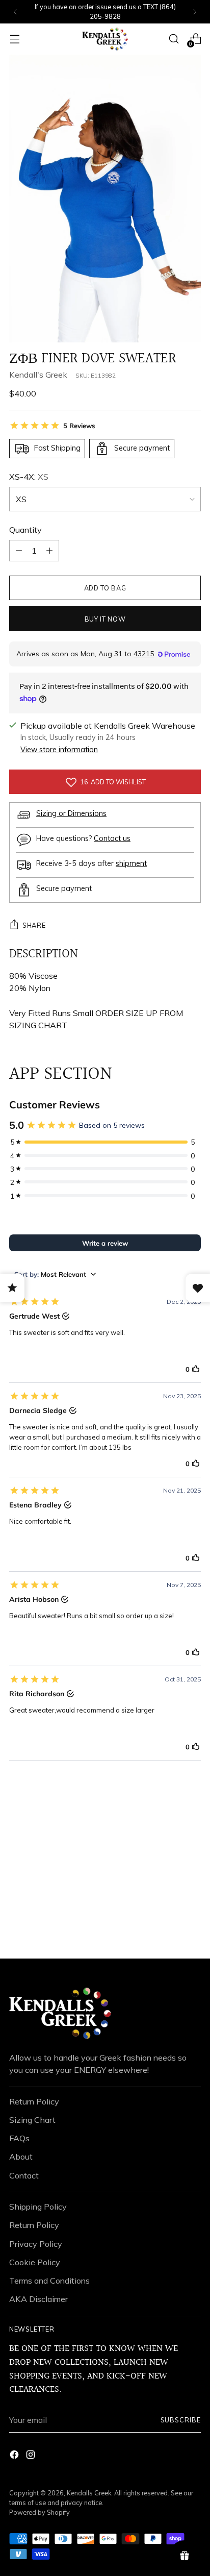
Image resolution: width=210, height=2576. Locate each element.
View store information (59, 750)
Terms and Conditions (49, 2281)
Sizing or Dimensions (71, 813)
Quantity (25, 530)
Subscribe (181, 2420)
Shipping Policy (38, 2207)
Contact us (112, 838)
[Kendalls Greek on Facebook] (15, 2456)
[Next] (195, 12)
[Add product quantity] (19, 551)
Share (34, 925)
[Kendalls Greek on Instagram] (32, 2456)
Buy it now (105, 619)
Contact (24, 2175)
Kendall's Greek (38, 375)
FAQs (19, 2138)
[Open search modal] (174, 39)
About (21, 2157)
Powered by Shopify (40, 2512)
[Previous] (15, 12)
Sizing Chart (32, 2120)
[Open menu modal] (15, 39)
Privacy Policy (36, 2244)
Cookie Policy (35, 2262)
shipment (131, 863)
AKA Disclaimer (38, 2299)
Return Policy (34, 2101)
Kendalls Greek (89, 2493)
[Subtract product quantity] (49, 551)
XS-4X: (29, 477)
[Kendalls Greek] (105, 39)
